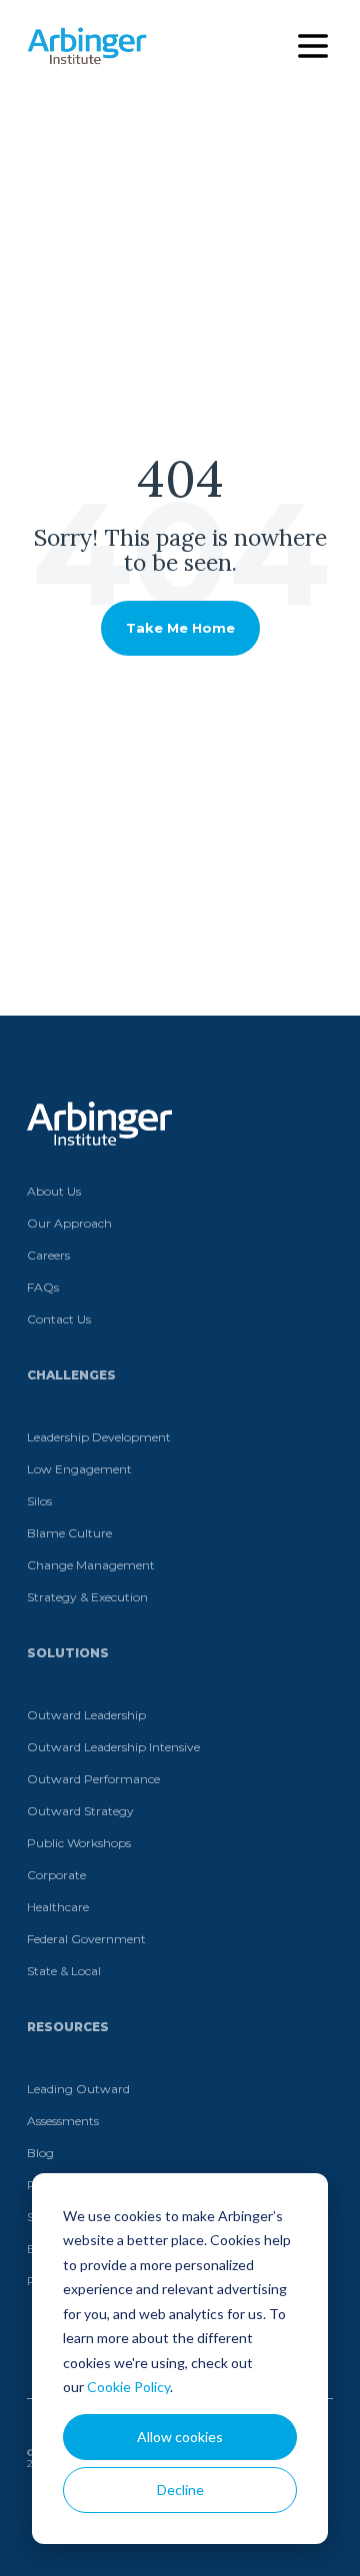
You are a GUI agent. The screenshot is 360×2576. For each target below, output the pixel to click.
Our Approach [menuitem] (69, 1223)
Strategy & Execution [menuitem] (87, 1597)
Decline (180, 2490)
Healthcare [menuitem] (58, 1907)
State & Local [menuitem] (64, 1971)
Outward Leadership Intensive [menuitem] (113, 1747)
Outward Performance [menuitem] (93, 1779)
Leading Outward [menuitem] (78, 2089)
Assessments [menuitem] (63, 2121)
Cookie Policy (128, 2387)
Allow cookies (180, 2437)
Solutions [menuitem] (68, 1653)
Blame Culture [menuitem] (69, 1533)
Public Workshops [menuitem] (79, 1843)
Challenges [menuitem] (71, 1375)
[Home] (87, 46)
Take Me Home (180, 628)
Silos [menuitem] (39, 1501)
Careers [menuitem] (48, 1255)
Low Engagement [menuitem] (79, 1469)
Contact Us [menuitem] (59, 1319)
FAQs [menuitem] (43, 1287)
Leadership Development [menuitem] (99, 1437)
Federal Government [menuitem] (86, 1939)
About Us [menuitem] (54, 1191)
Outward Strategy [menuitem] (80, 1811)
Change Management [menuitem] (91, 1565)
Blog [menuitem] (40, 2153)
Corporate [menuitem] (56, 1875)
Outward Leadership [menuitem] (86, 1715)
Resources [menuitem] (68, 2027)
